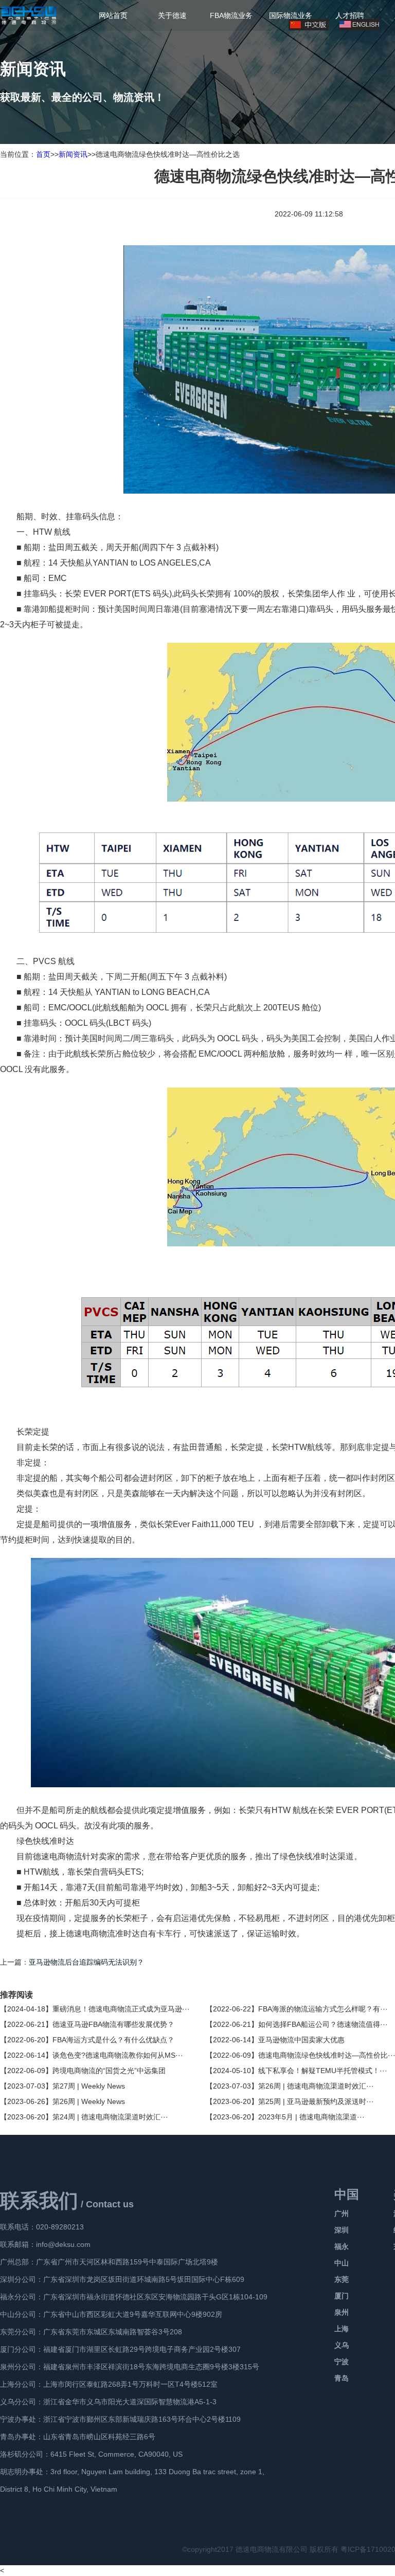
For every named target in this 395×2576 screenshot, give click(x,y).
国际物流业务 (291, 15)
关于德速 (172, 15)
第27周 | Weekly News (89, 2086)
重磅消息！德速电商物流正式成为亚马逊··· (121, 2009)
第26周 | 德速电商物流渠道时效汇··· (316, 2086)
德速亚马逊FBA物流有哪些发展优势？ (113, 2024)
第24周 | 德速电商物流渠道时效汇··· (110, 2117)
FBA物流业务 (231, 15)
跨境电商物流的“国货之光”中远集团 (109, 2071)
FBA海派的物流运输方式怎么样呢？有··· (323, 2009)
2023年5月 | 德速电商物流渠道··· (311, 2117)
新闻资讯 (73, 154)
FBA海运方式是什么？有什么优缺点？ (113, 2040)
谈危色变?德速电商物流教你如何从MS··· (118, 2055)
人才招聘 (350, 15)
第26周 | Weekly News (89, 2101)
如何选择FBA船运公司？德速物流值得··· (323, 2024)
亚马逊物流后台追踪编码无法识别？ (86, 1962)
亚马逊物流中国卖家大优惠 (301, 2040)
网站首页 (113, 15)
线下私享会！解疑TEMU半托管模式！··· (323, 2071)
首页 (43, 154)
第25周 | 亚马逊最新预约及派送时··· (316, 2101)
